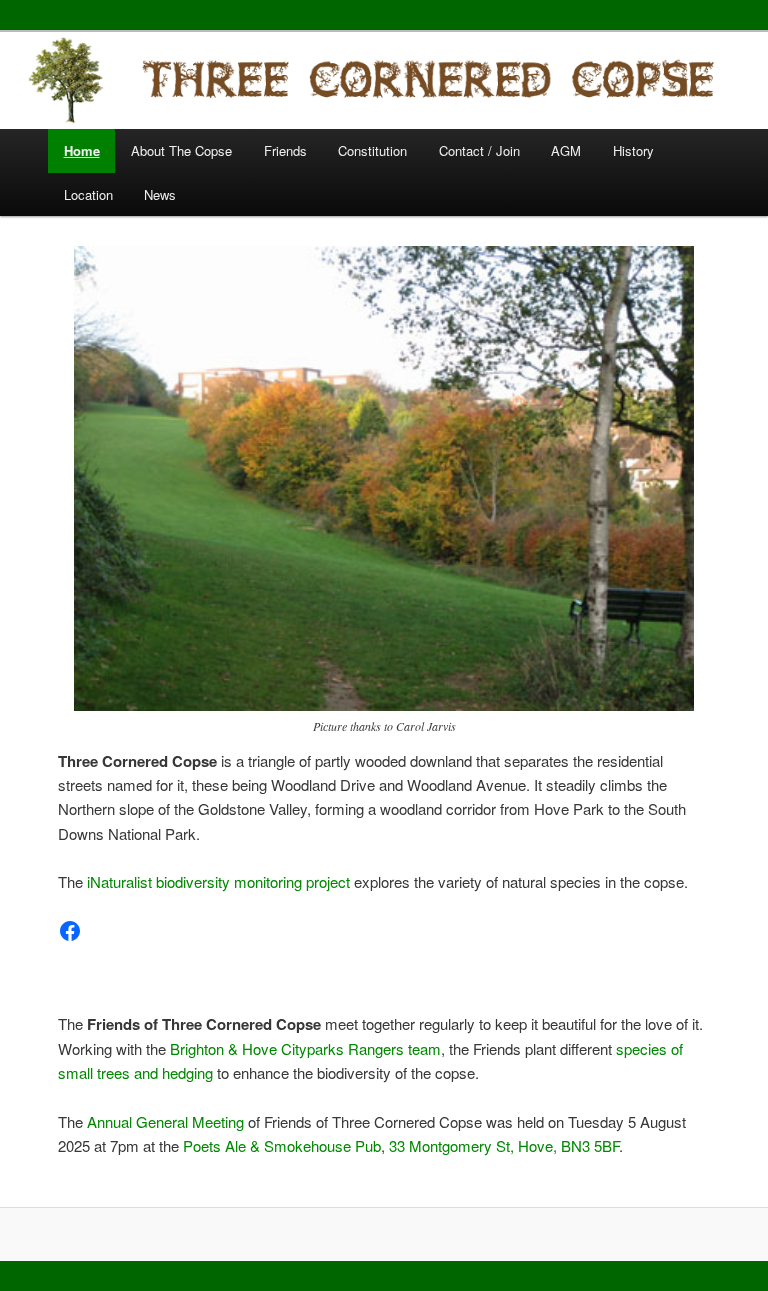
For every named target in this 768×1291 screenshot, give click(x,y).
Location (88, 194)
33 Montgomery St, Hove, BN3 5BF (504, 1145)
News (160, 194)
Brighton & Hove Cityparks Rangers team (305, 1048)
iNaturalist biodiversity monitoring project (218, 881)
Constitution (372, 150)
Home (82, 150)
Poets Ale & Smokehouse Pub (282, 1145)
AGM (566, 150)
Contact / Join (479, 150)
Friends (285, 150)
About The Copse (181, 150)
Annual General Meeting (165, 1121)
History (633, 150)
